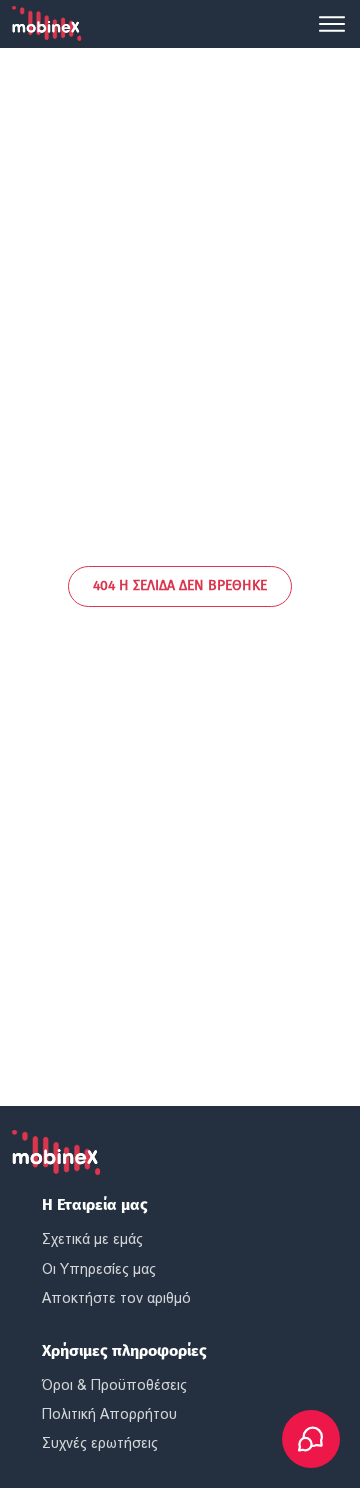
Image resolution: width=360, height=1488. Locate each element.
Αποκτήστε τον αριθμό (116, 1298)
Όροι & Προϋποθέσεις (114, 1385)
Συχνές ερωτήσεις (100, 1443)
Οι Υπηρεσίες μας (99, 1269)
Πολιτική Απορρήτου (109, 1414)
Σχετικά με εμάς (92, 1239)
